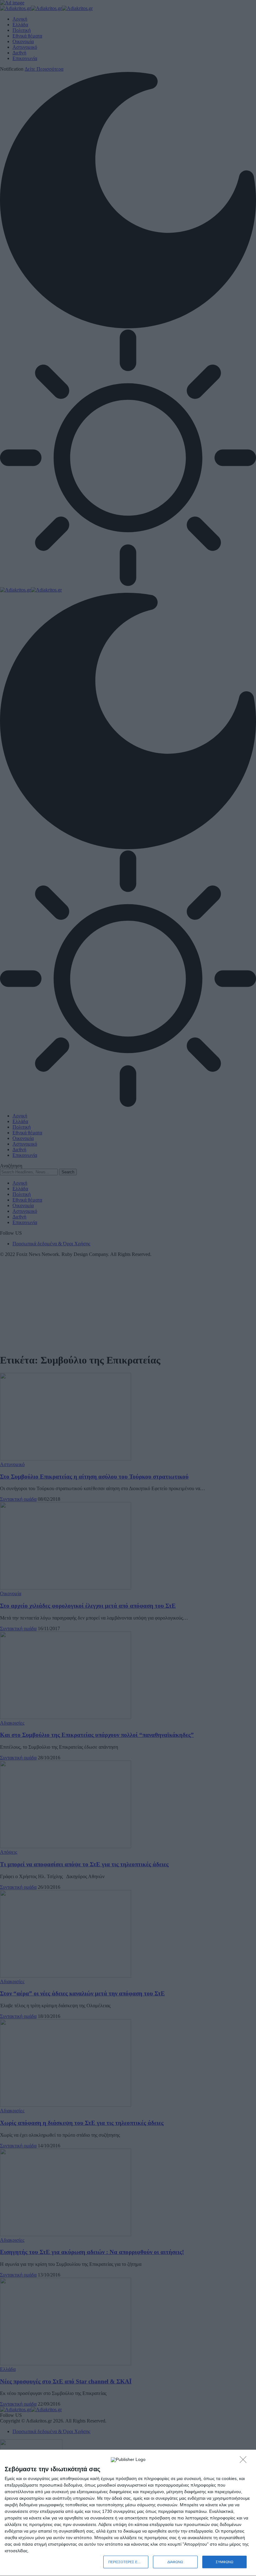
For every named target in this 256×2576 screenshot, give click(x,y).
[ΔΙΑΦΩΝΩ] (245, 2461)
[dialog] (128, 2513)
